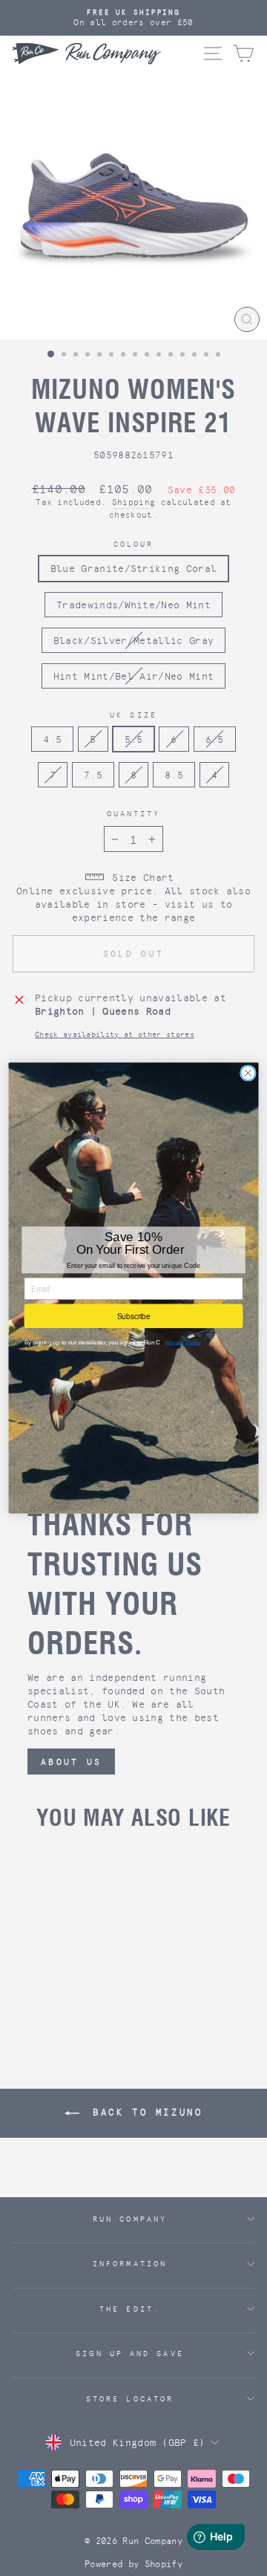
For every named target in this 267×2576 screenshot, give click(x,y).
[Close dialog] (248, 1073)
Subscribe (134, 1316)
